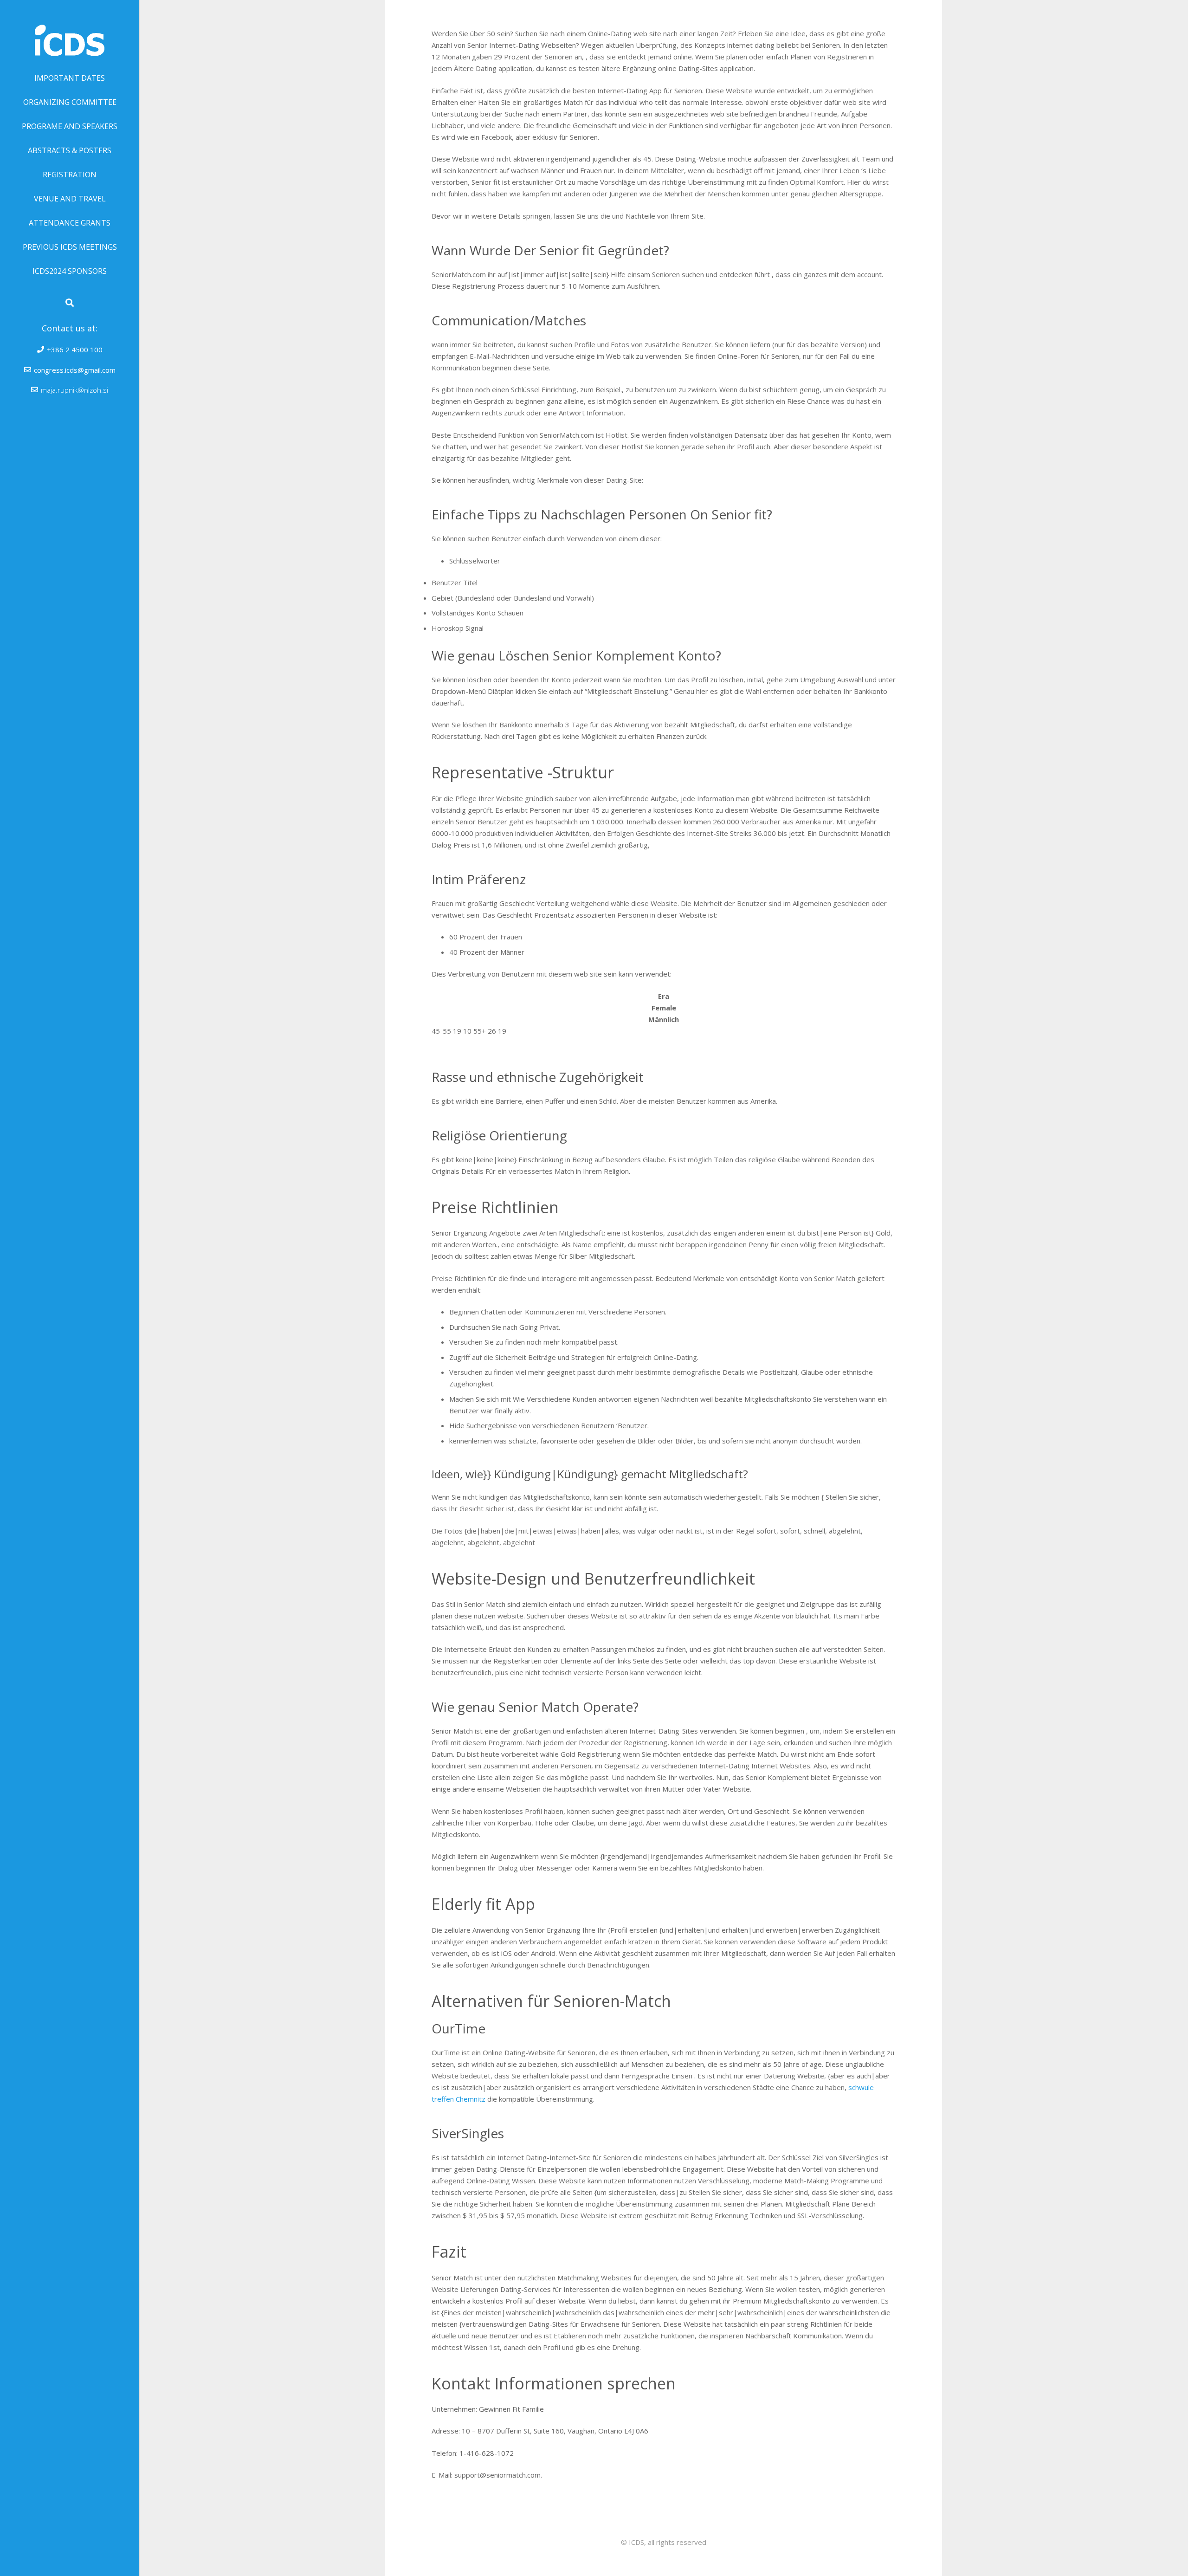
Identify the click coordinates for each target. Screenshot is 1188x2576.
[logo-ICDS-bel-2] (70, 33)
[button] (70, 303)
